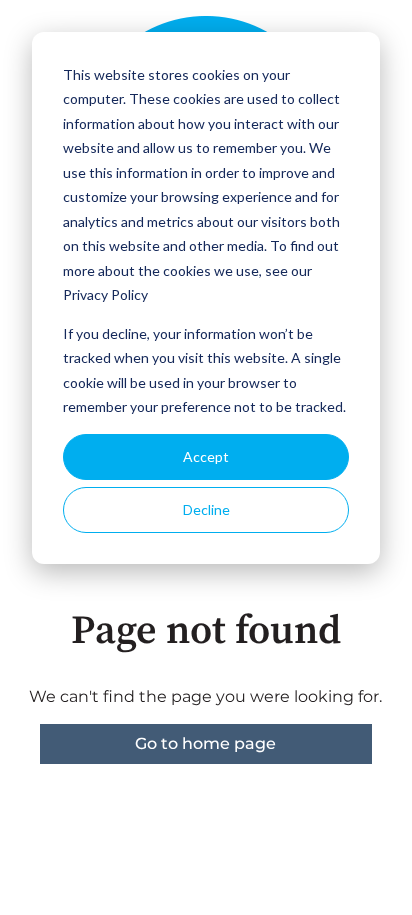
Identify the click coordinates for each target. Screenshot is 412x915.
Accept (206, 456)
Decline (206, 509)
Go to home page (205, 743)
